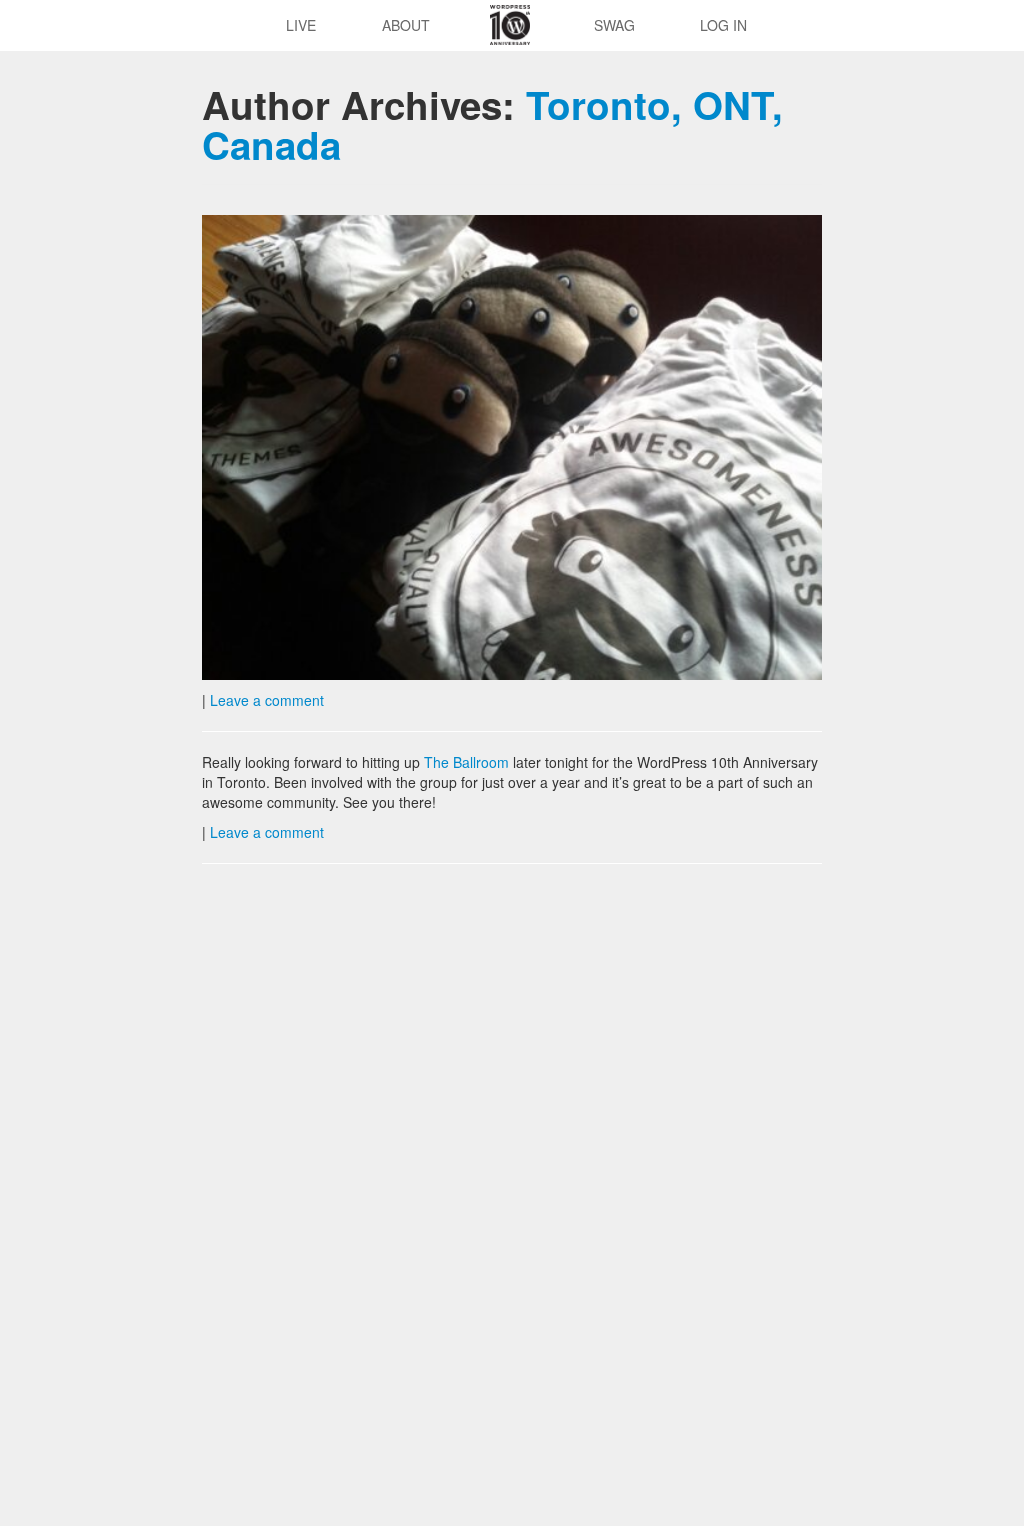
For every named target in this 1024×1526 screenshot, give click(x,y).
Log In (723, 25)
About (406, 25)
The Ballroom (466, 762)
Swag (614, 25)
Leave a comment (267, 700)
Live (301, 25)
